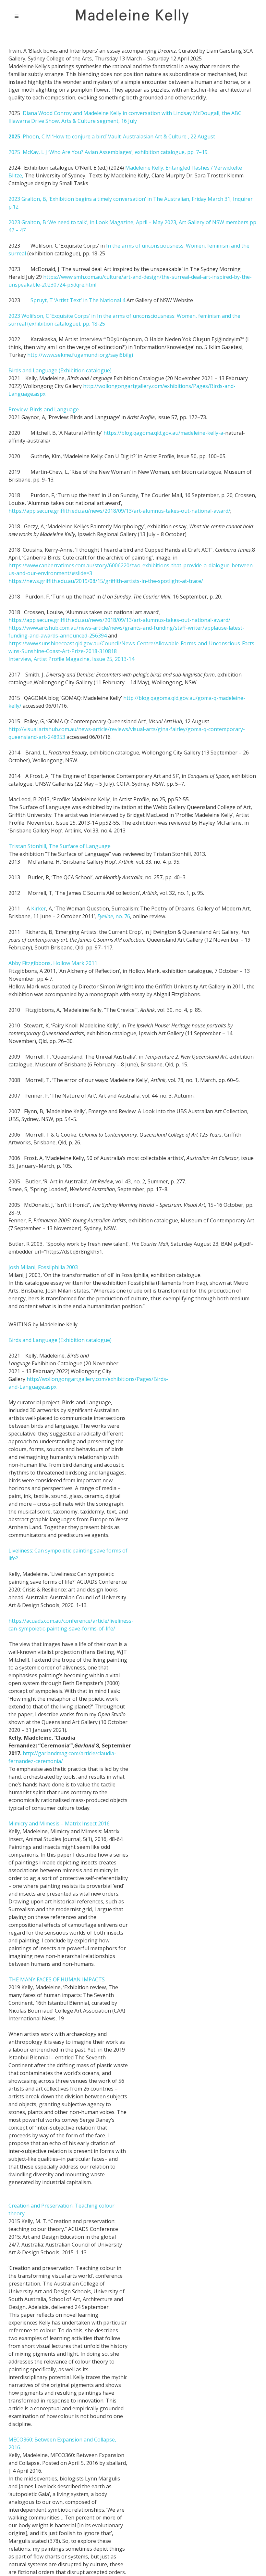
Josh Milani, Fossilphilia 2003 (43, 1267)
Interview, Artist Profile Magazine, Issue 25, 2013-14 (71, 659)
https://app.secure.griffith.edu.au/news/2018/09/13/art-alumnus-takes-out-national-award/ (119, 511)
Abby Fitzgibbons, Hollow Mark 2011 (53, 963)
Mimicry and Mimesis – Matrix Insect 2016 (59, 1823)
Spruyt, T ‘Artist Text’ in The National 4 (78, 300)
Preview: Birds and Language (44, 409)
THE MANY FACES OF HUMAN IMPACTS (57, 1979)
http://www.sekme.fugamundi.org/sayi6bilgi (80, 355)
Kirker (39, 908)
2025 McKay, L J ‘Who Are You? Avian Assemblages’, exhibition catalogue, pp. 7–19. (109, 152)
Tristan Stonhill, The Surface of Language (60, 846)
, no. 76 (114, 916)
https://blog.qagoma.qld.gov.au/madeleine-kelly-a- (164, 433)
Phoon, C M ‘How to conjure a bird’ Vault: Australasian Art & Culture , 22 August (112, 136)
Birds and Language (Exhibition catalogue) (60, 370)
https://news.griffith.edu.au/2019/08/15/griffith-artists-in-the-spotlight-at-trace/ (106, 581)
